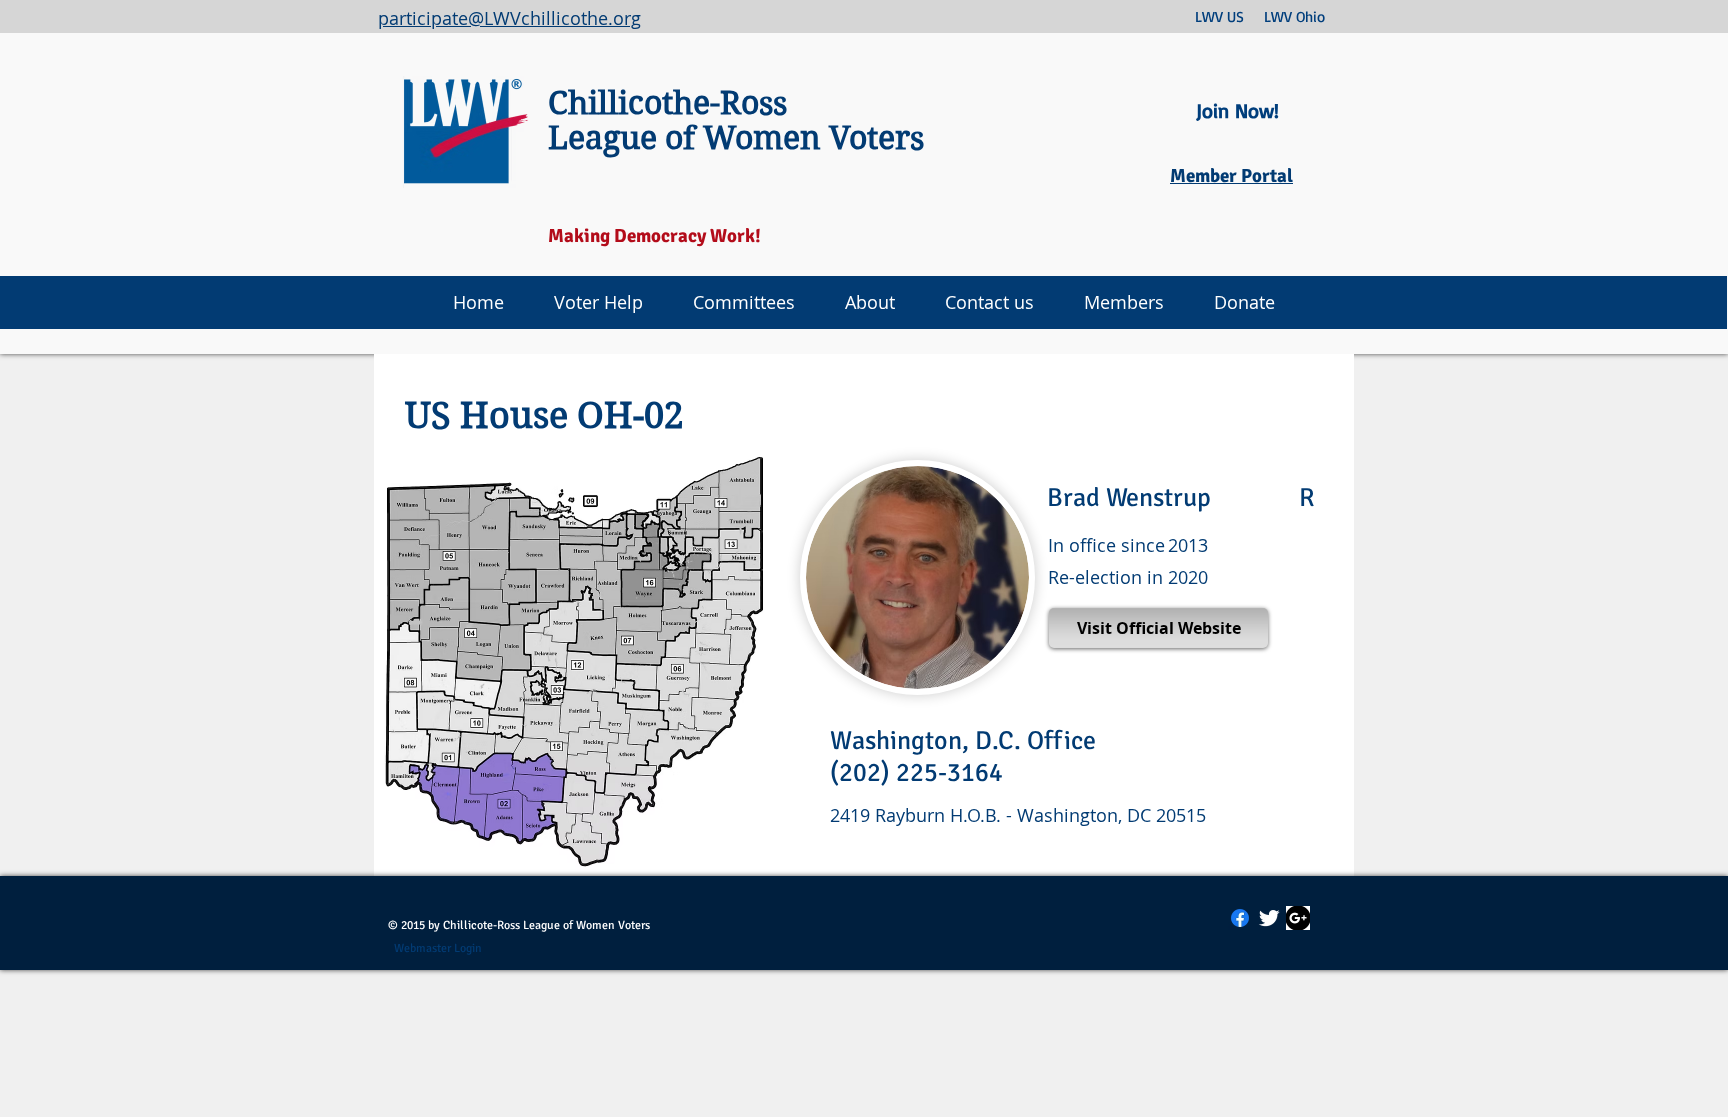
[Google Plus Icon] (1298, 918)
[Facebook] (1240, 918)
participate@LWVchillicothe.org (509, 18)
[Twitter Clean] (1269, 918)
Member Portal (1231, 176)
